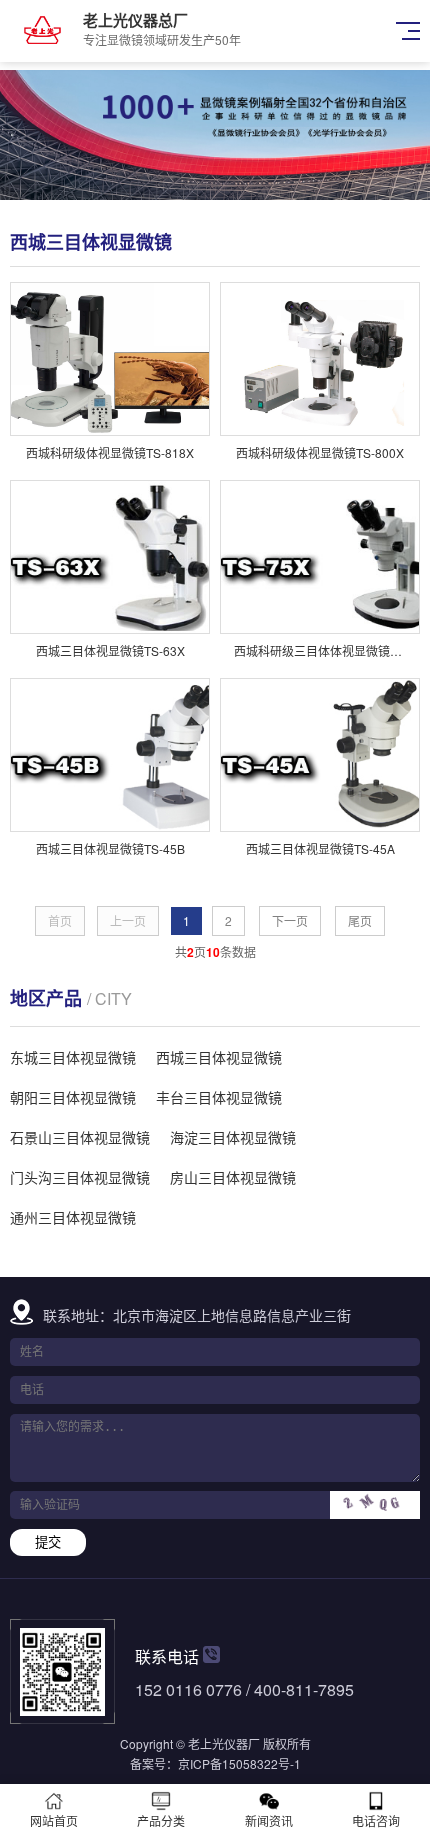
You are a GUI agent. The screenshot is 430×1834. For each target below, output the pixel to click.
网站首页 (54, 1820)
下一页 (290, 920)
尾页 (360, 920)
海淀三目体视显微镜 (233, 1137)
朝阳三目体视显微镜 (73, 1097)
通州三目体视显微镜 (73, 1217)
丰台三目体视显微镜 (219, 1097)
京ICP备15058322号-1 (239, 1763)
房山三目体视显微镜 (233, 1177)
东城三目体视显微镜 (73, 1057)
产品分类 (161, 1820)
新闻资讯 (269, 1820)
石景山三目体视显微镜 (80, 1137)
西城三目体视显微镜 (219, 1057)
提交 (48, 1542)
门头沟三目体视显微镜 (80, 1177)
